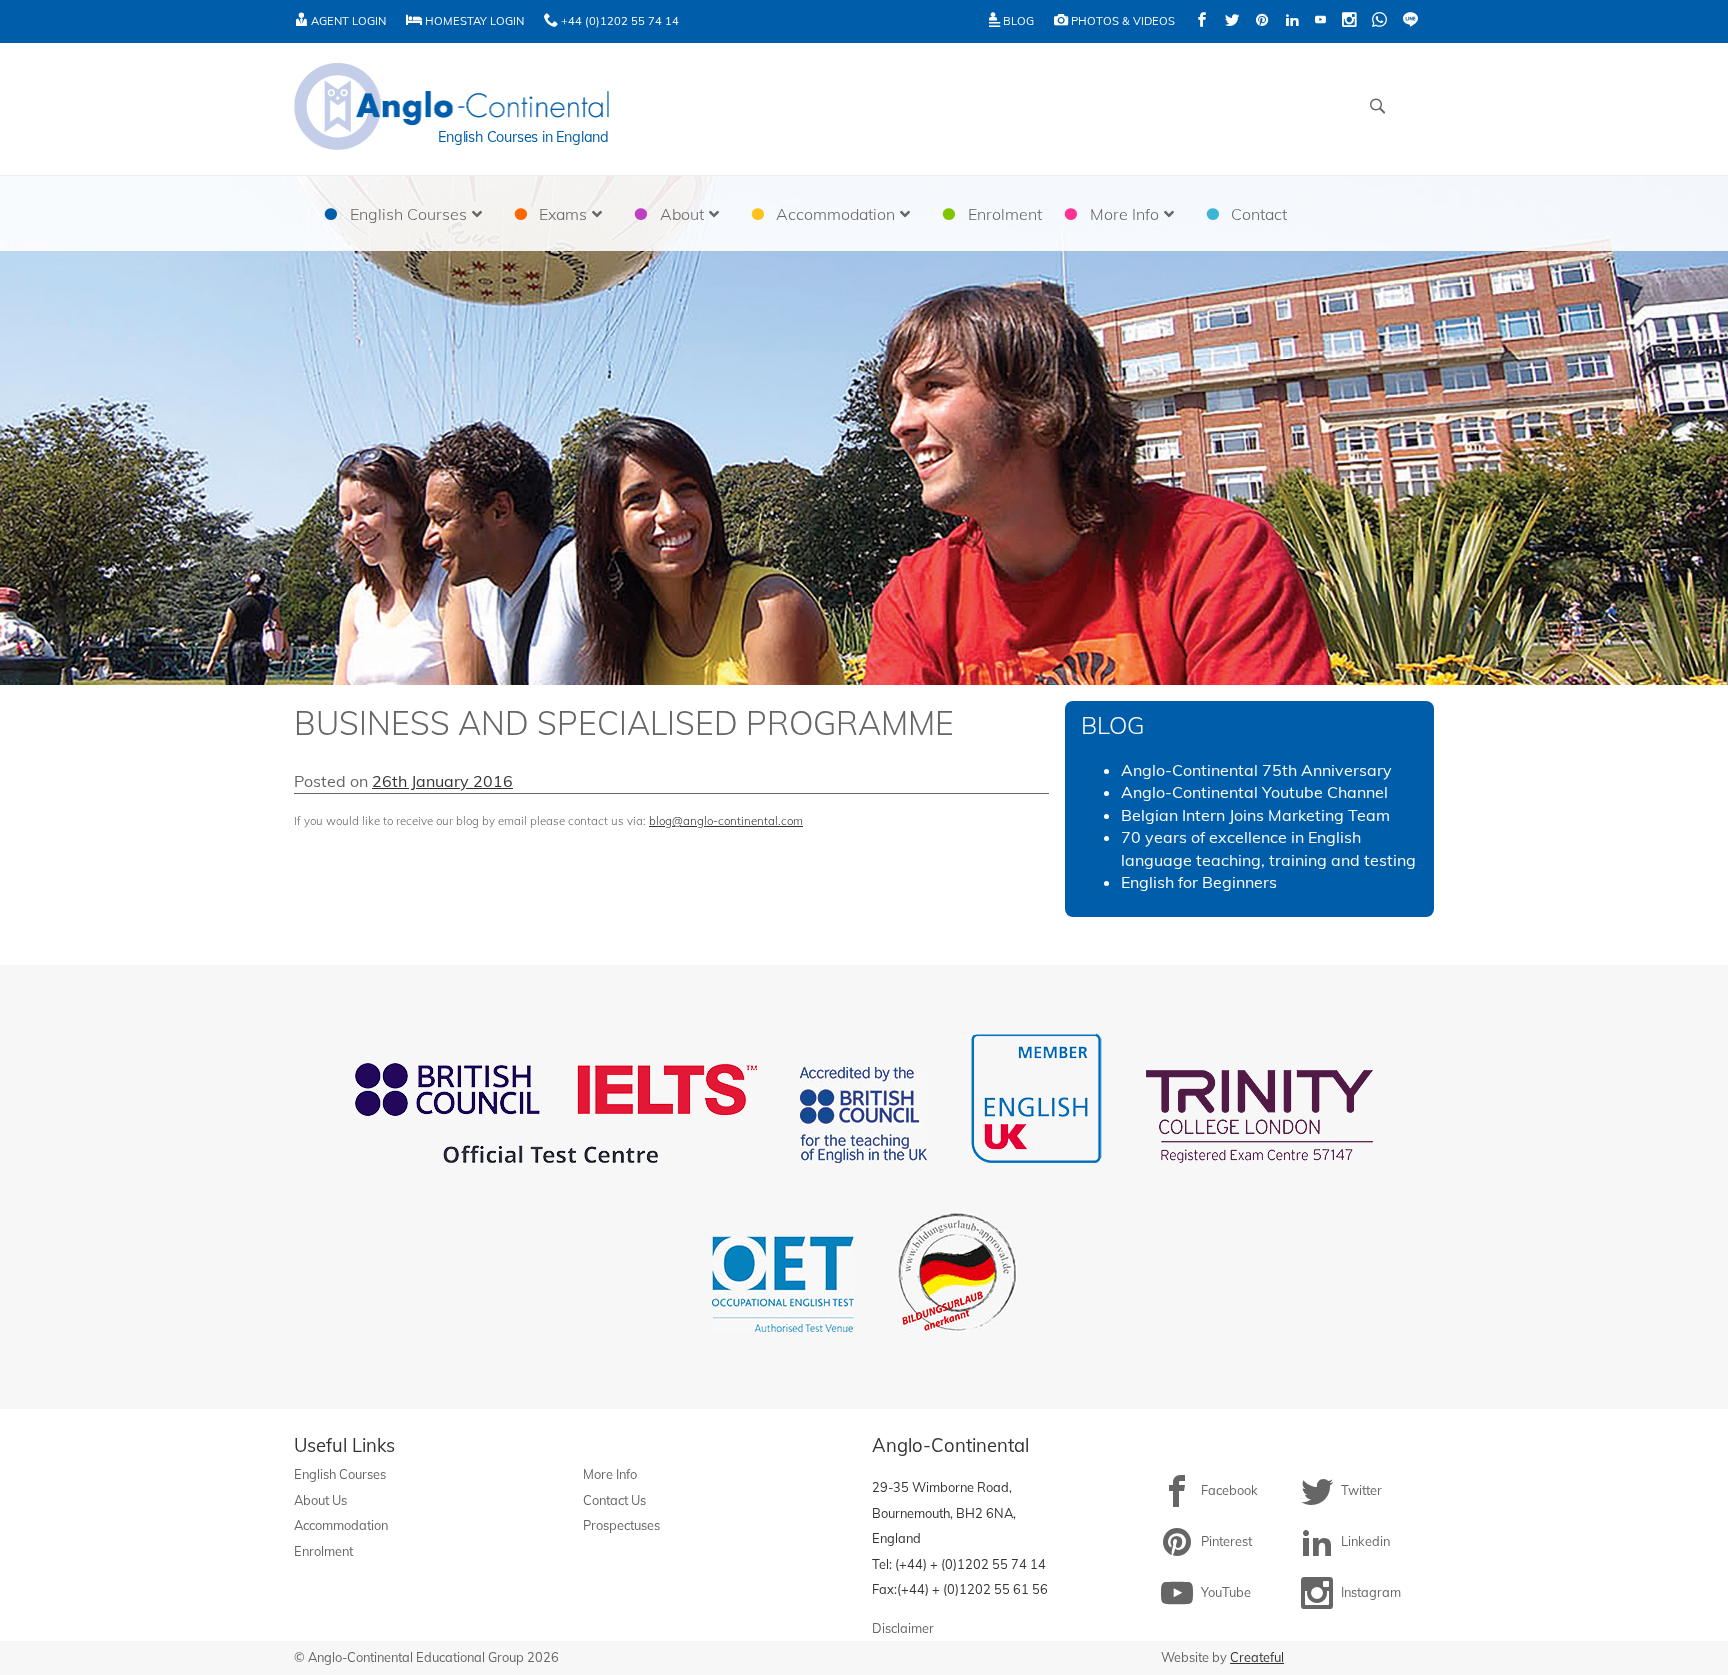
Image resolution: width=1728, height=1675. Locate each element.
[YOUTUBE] (1320, 21)
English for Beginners (1199, 882)
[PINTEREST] (1262, 21)
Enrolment (323, 1551)
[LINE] (1410, 21)
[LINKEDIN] (1292, 21)
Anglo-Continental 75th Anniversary (1256, 770)
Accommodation (341, 1525)
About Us (320, 1500)
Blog (1017, 21)
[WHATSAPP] (1379, 21)
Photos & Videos (1121, 21)
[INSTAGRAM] (1349, 21)
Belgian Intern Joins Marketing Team (1255, 815)
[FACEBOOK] (1202, 21)
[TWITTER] (1232, 21)
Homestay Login (473, 21)
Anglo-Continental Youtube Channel (1254, 792)
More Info (610, 1474)
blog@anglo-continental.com (726, 820)
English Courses (340, 1474)
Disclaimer (903, 1628)
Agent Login (347, 21)
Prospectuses (621, 1525)
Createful (1257, 1657)
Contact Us (614, 1500)
